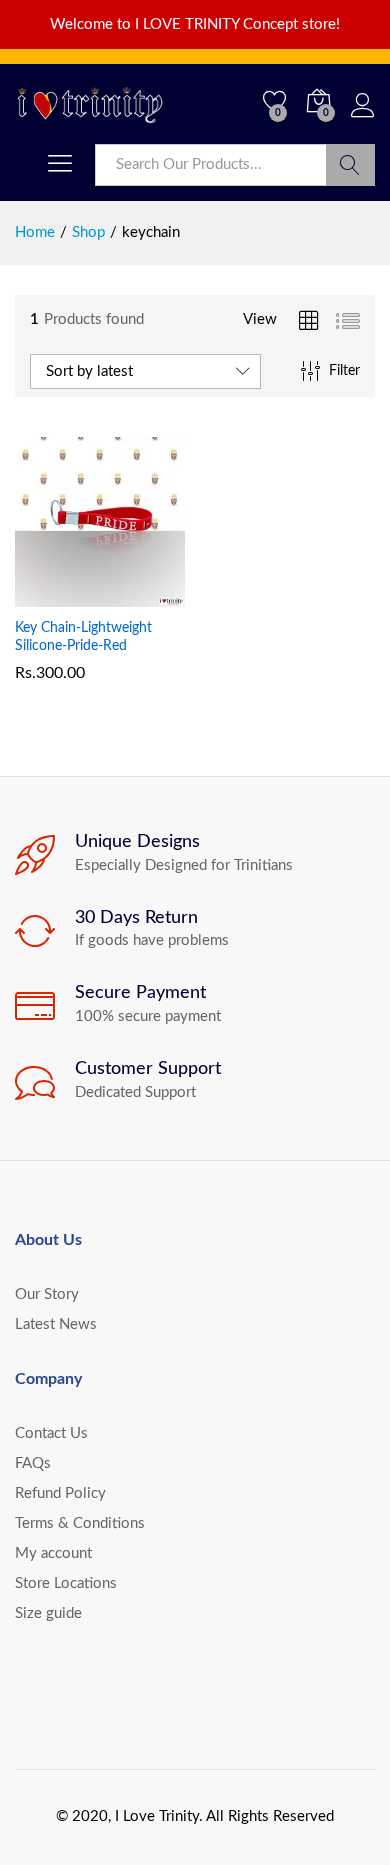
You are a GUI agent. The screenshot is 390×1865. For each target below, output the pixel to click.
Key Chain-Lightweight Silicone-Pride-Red (83, 637)
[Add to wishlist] (143, 595)
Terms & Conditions (80, 1523)
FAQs (33, 1463)
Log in (363, 118)
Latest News (56, 1324)
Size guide (48, 1613)
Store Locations (66, 1583)
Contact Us (51, 1433)
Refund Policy (60, 1493)
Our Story (47, 1294)
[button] (51, 595)
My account (53, 1553)
